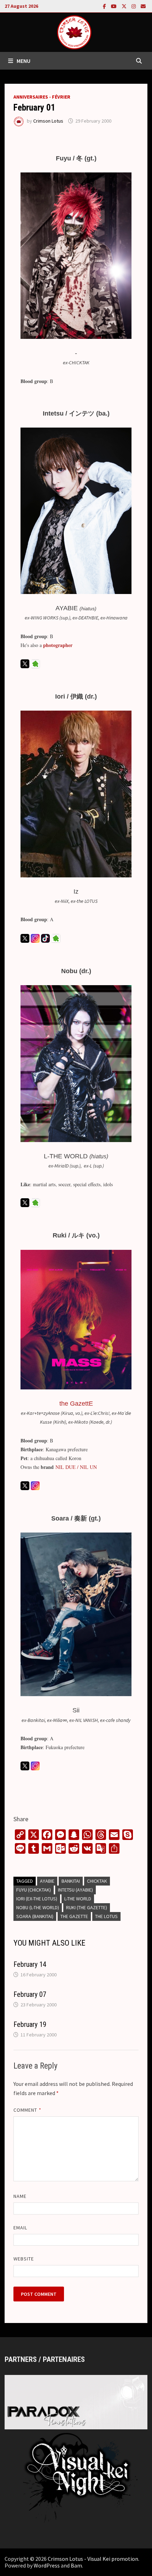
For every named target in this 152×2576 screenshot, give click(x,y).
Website (24, 2259)
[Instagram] (134, 6)
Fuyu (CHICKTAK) (34, 1890)
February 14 (30, 1964)
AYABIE (47, 1881)
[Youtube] (115, 6)
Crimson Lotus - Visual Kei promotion (93, 2559)
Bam (76, 2565)
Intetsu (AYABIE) (75, 1890)
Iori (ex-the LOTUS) (37, 1899)
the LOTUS (106, 1916)
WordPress (47, 2565)
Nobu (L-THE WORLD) (38, 1907)
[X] (125, 6)
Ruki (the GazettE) (87, 1907)
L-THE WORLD (78, 1899)
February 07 (30, 1994)
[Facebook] (105, 6)
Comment (27, 2110)
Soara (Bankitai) (35, 1916)
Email (20, 2228)
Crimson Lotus (48, 121)
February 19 (30, 2024)
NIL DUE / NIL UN (76, 1467)
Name (20, 2196)
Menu (24, 61)
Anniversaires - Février (42, 97)
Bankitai (71, 1881)
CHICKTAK (97, 1881)
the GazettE (74, 1916)
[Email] (143, 6)
